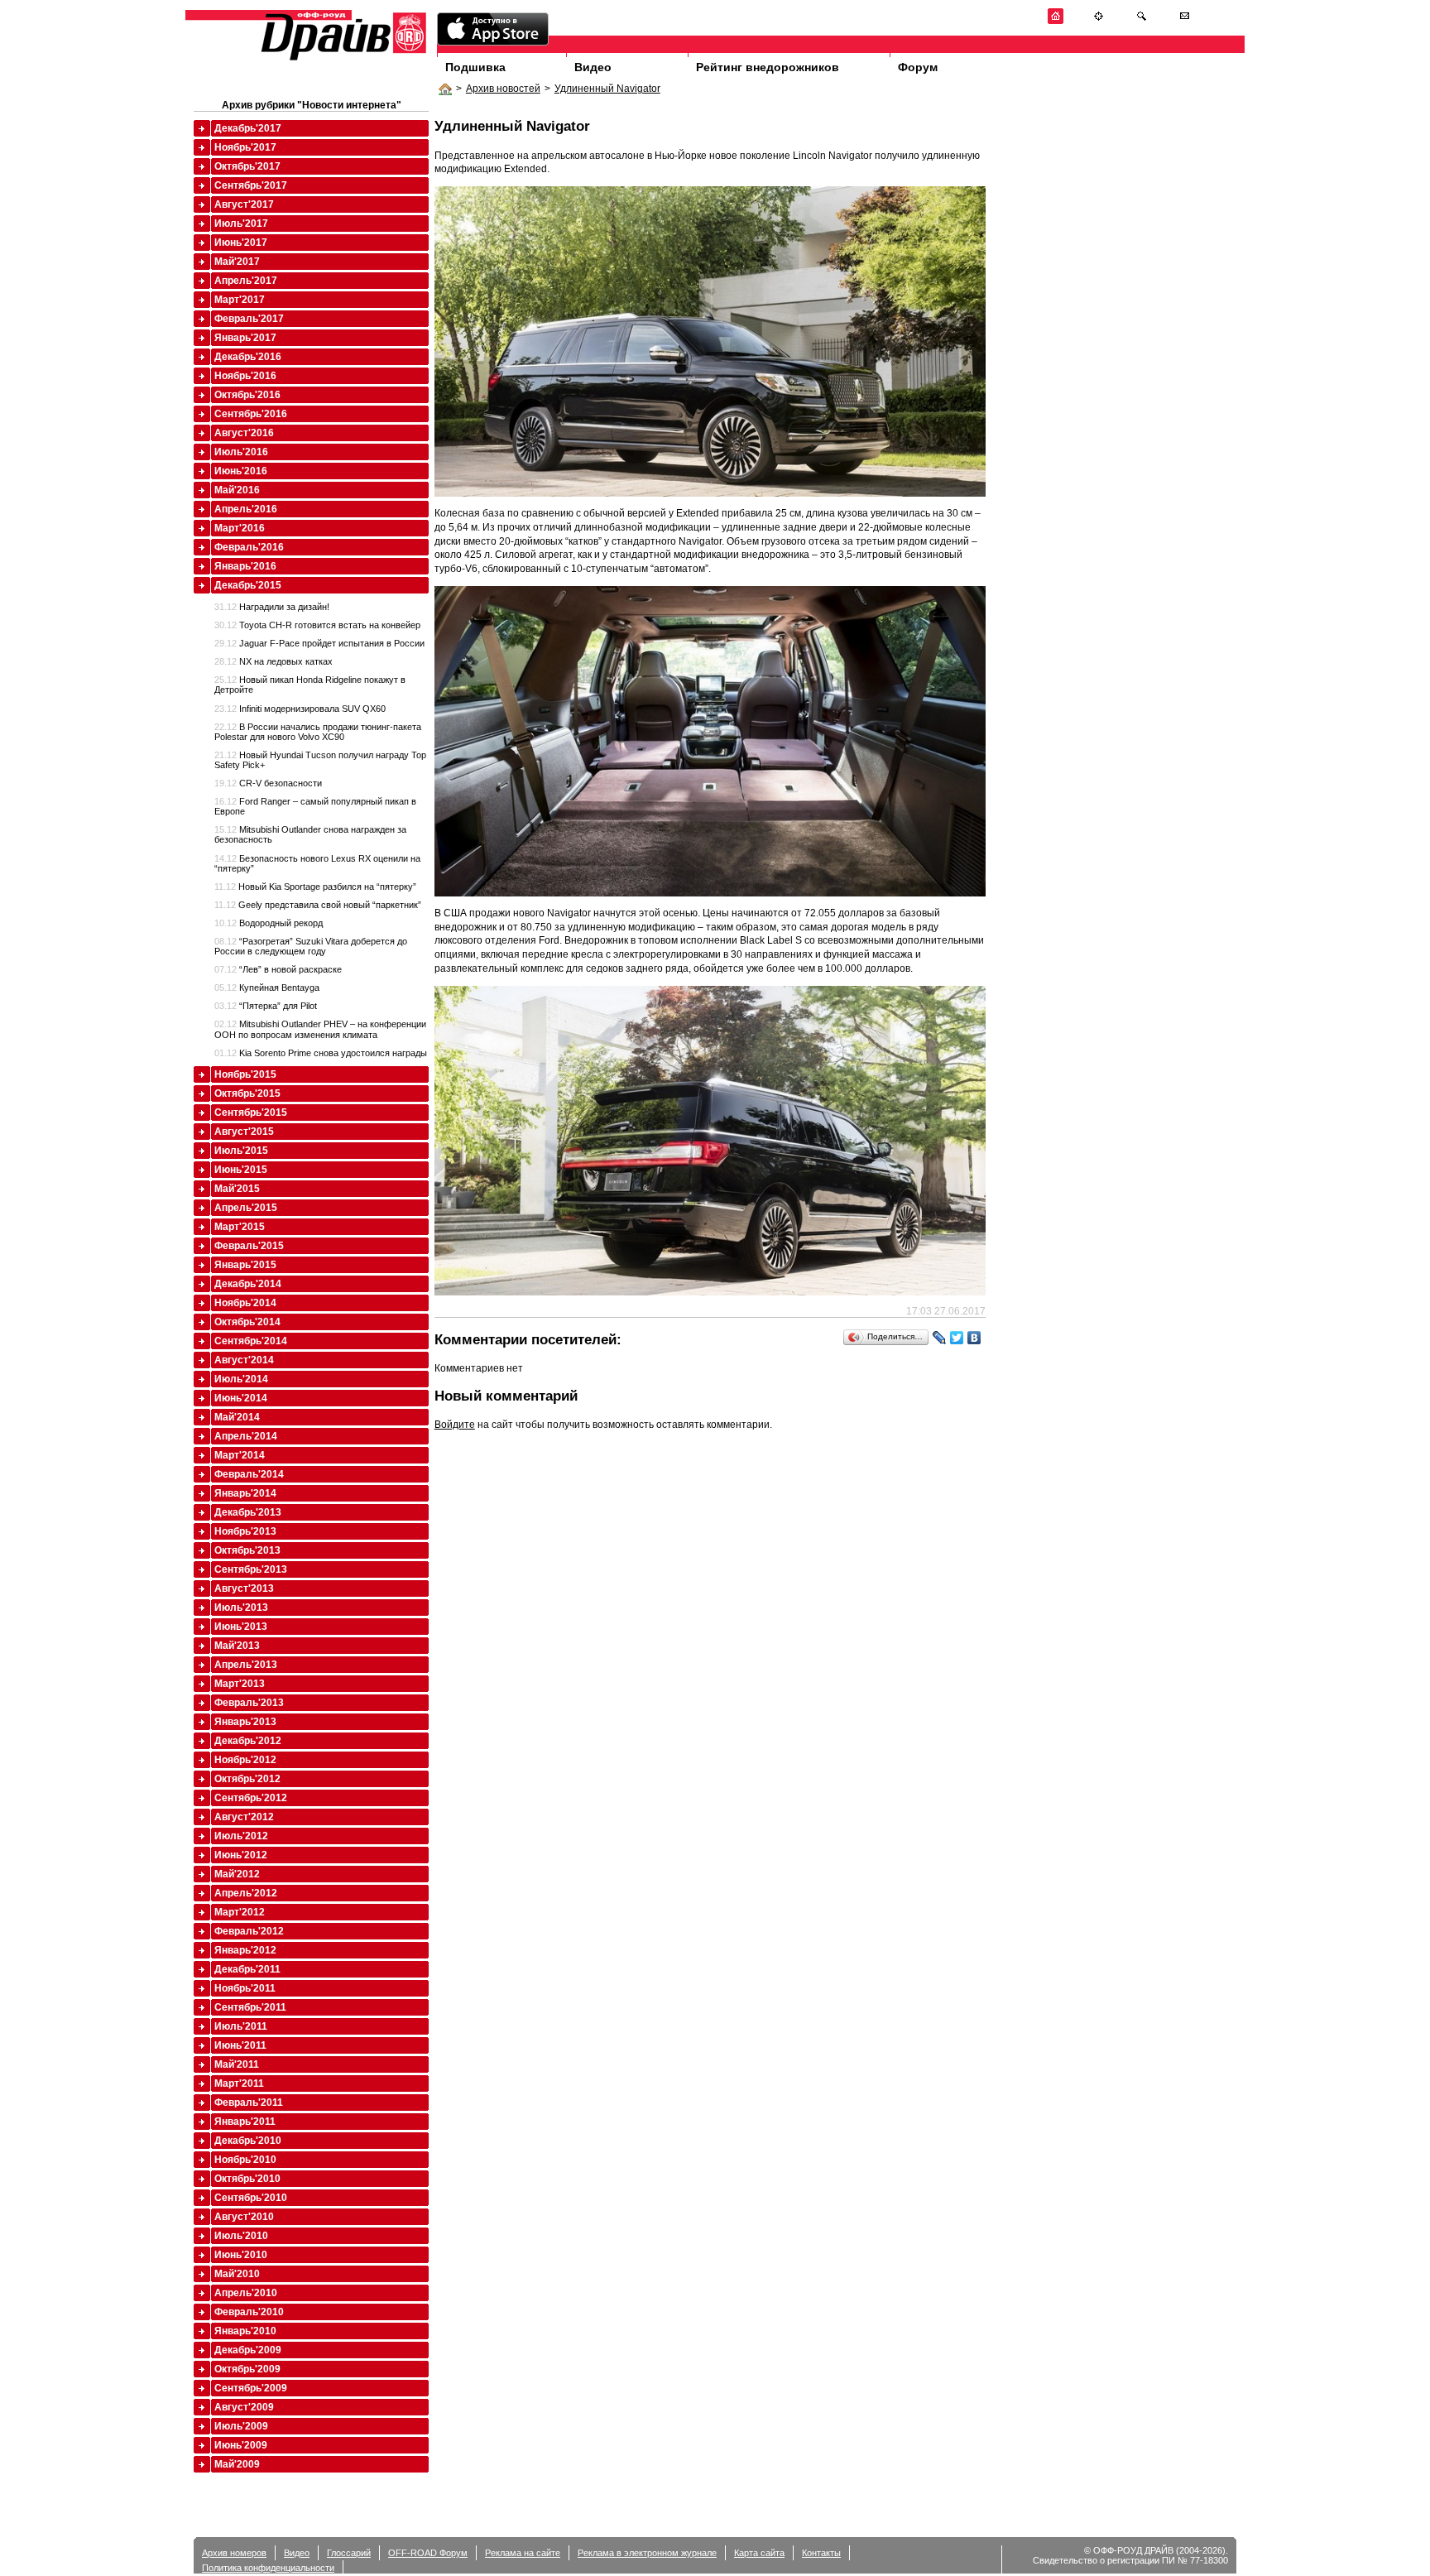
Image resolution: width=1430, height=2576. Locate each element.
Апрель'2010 (246, 2293)
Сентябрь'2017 (251, 185)
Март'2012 (240, 1912)
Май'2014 (237, 1417)
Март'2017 (240, 300)
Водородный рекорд (269, 923)
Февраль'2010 (249, 2312)
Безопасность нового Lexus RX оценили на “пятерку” (317, 863)
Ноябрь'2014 (245, 1303)
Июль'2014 (241, 1379)
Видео (593, 67)
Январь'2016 (245, 566)
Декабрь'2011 (247, 1969)
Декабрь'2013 (248, 1512)
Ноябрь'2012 (245, 1760)
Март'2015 (240, 1227)
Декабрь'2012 (248, 1741)
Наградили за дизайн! (272, 607)
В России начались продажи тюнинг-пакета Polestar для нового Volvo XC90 (318, 732)
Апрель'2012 (246, 1893)
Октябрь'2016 (247, 395)
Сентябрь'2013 (251, 1569)
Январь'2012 (245, 1950)
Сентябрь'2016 (251, 414)
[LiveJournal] (940, 1338)
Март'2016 (240, 528)
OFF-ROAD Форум (428, 2553)
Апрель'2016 (246, 509)
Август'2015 (244, 1132)
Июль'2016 (241, 452)
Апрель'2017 (246, 281)
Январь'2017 (245, 338)
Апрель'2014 (246, 1436)
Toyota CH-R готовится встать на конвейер (317, 625)
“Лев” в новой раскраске (278, 969)
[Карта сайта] (1099, 21)
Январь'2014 (245, 1493)
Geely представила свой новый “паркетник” (318, 905)
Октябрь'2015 (247, 1093)
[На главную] (1056, 21)
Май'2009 (237, 2464)
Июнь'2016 (241, 471)
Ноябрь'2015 (245, 1074)
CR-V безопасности (268, 783)
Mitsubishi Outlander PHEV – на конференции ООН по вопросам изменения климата (320, 1029)
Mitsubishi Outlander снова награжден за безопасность (310, 834)
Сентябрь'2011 (250, 2007)
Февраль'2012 (249, 1931)
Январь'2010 (245, 2331)
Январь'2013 (245, 1722)
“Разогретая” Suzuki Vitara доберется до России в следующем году (311, 946)
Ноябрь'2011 (245, 1988)
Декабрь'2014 (248, 1284)
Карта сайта (759, 2553)
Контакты (821, 2553)
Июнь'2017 (241, 243)
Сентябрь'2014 (251, 1341)
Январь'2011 (245, 2122)
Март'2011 (239, 2083)
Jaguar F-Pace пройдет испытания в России (319, 643)
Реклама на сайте (523, 2553)
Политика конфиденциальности (268, 2568)
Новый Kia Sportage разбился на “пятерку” (315, 887)
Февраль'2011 (249, 2103)
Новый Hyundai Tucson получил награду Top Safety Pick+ (320, 760)
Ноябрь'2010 (245, 2160)
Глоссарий (349, 2553)
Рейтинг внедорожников (768, 67)
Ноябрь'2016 (245, 376)
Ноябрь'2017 (245, 147)
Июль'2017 (241, 223)
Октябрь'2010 (247, 2179)
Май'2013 (237, 1646)
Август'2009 (244, 2407)
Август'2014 (244, 1360)
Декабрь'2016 (248, 357)
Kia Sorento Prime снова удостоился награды (321, 1053)
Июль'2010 (241, 2236)
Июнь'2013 (241, 1627)
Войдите (455, 1425)
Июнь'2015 (241, 1170)
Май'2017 (237, 262)
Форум (918, 67)
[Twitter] (957, 1338)
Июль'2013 (241, 1608)
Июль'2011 (241, 2026)
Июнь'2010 (241, 2255)
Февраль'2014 (249, 1474)
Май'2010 (237, 2274)
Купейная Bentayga (267, 988)
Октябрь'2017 (247, 166)
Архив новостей (503, 89)
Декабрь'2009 (248, 2350)
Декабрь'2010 (248, 2141)
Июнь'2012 (241, 1855)
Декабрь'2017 (248, 128)
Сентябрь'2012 (251, 1798)
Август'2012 (244, 1817)
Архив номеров (234, 2553)
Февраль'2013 (249, 1703)
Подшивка (475, 67)
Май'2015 (237, 1189)
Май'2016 (237, 490)
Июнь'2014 (241, 1398)
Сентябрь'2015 (251, 1113)
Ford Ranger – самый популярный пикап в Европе (315, 806)
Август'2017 (244, 204)
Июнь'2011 (240, 2045)
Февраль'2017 (249, 319)
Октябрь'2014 (247, 1322)
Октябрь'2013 (247, 1550)
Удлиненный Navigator (607, 89)
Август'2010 (244, 2217)
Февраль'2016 (249, 547)
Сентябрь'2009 (251, 2388)
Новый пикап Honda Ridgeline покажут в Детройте (310, 685)
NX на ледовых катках (274, 661)
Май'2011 (237, 2064)
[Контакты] (1185, 21)
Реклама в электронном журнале (647, 2553)
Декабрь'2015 (248, 585)
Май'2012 (237, 1874)
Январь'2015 (245, 1265)
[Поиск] (1142, 21)
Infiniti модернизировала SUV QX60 (300, 709)
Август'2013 (244, 1588)
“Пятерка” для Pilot (266, 1006)
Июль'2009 (241, 2426)
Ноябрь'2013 (245, 1531)
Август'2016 (244, 433)
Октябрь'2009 (247, 2369)
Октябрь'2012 (247, 1779)
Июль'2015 (241, 1151)
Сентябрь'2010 (251, 2198)
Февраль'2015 (249, 1246)
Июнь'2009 (241, 2445)
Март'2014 (240, 1455)
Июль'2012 (241, 1836)
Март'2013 (240, 1684)
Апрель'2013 (246, 1665)
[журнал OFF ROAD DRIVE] (342, 59)
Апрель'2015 (246, 1208)
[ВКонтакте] (974, 1338)
